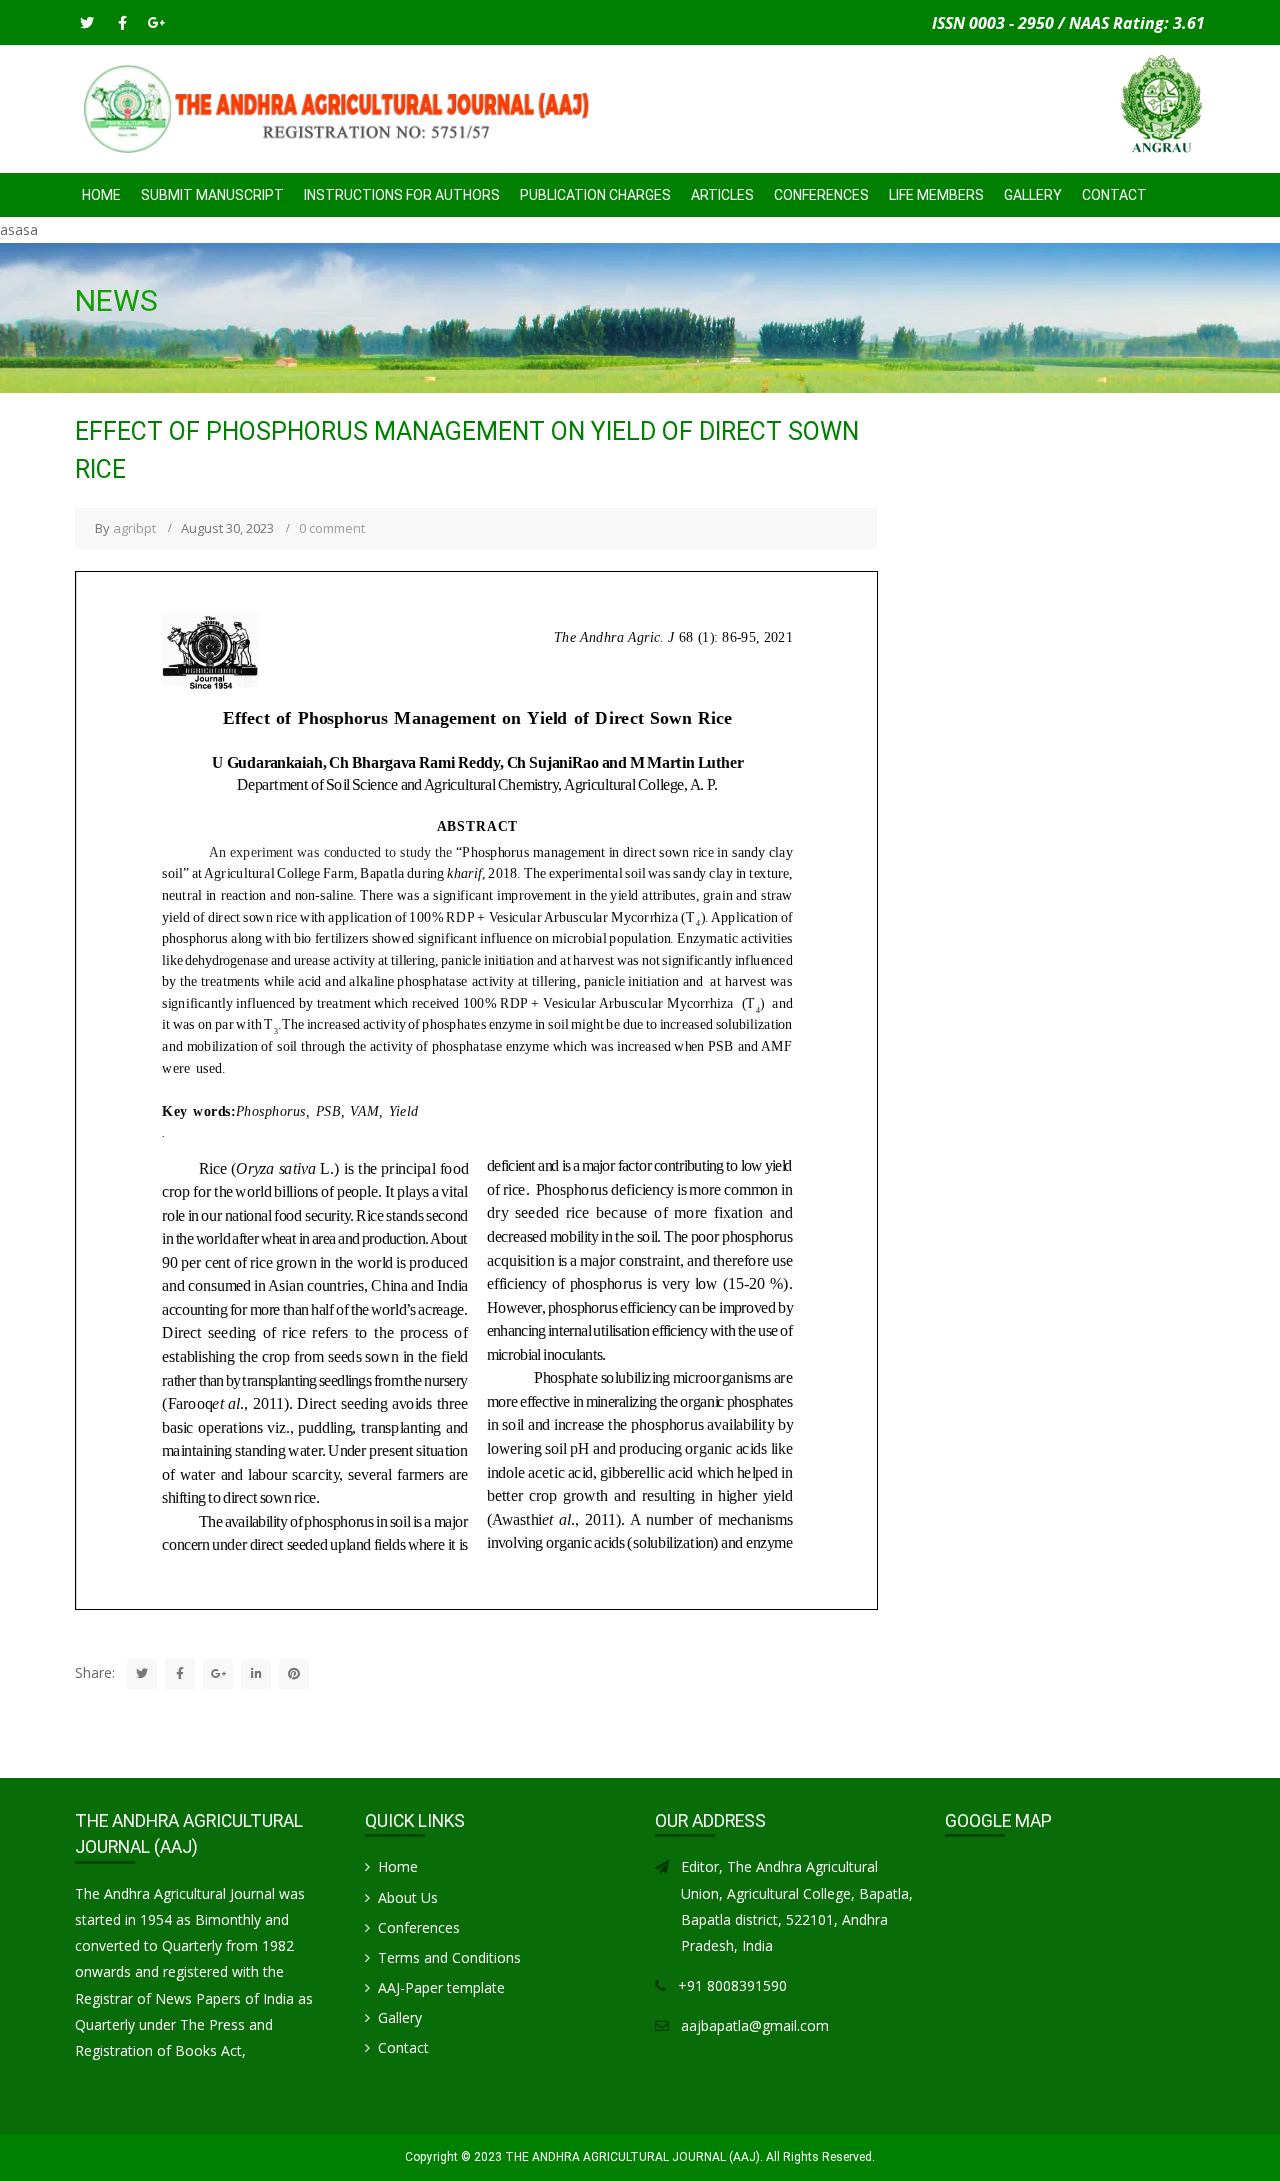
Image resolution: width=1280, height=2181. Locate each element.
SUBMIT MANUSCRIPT (212, 195)
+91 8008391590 (732, 1985)
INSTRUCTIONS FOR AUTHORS (402, 195)
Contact (1114, 195)
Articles (722, 195)
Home (101, 195)
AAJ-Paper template (441, 1987)
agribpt (134, 528)
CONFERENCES (821, 195)
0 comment (332, 528)
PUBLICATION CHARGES (595, 195)
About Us (408, 1897)
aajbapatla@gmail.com (755, 2025)
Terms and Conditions (449, 1957)
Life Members (936, 195)
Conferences (419, 1927)
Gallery (1033, 195)
